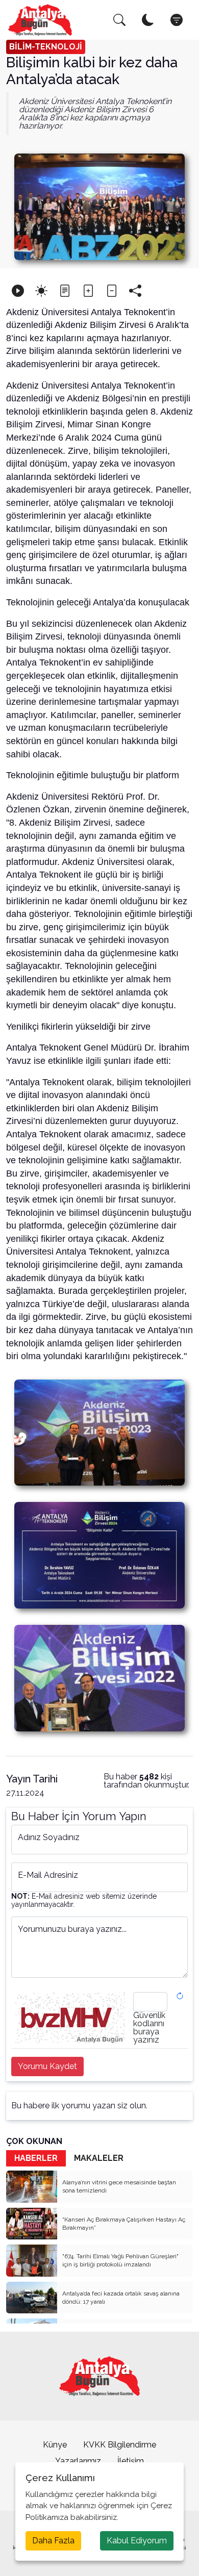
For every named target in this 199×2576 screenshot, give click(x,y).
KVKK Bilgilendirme (120, 2445)
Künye (55, 2445)
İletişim (131, 2461)
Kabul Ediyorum (137, 2541)
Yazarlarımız (78, 2461)
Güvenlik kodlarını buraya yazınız (149, 2028)
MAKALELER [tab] (99, 2158)
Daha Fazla (53, 2541)
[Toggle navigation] (177, 20)
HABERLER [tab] (36, 2158)
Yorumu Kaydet (47, 2066)
